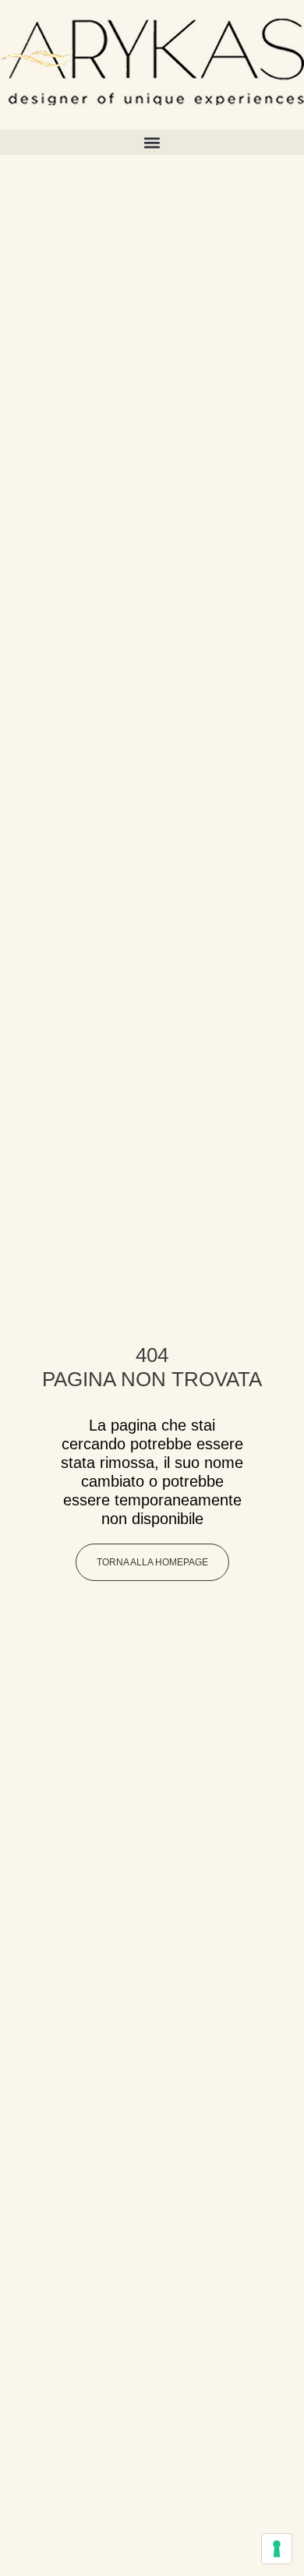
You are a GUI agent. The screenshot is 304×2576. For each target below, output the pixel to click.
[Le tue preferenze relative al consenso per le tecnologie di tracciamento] (277, 2549)
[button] (152, 142)
